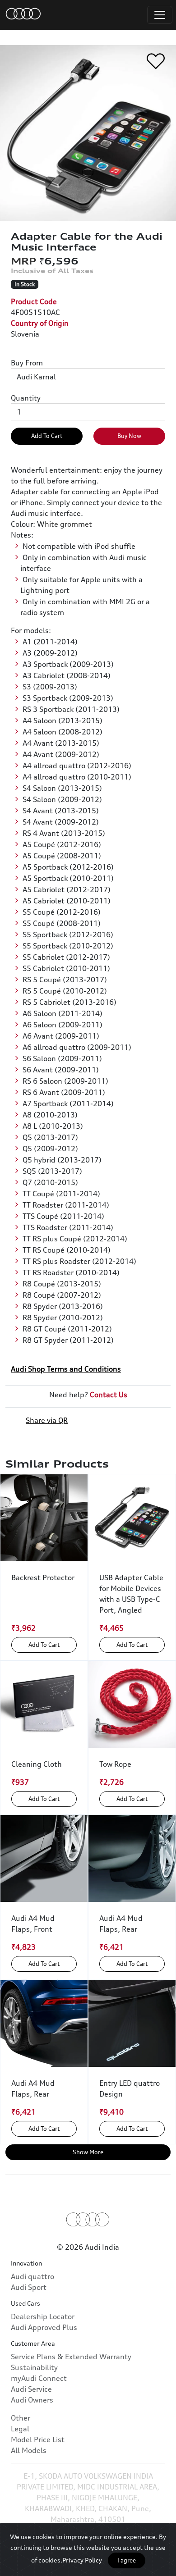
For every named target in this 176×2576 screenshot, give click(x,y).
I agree (127, 2560)
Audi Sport (29, 2287)
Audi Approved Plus (44, 2327)
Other (21, 2418)
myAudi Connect (39, 2378)
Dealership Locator (43, 2316)
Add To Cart (47, 436)
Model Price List (38, 2439)
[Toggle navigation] (160, 15)
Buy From (27, 363)
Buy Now (129, 436)
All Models (29, 2450)
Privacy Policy (82, 2560)
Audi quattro (32, 2276)
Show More (88, 2152)
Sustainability (34, 2367)
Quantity (26, 398)
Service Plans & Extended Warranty (71, 2357)
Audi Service (31, 2389)
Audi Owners (32, 2400)
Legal (20, 2429)
